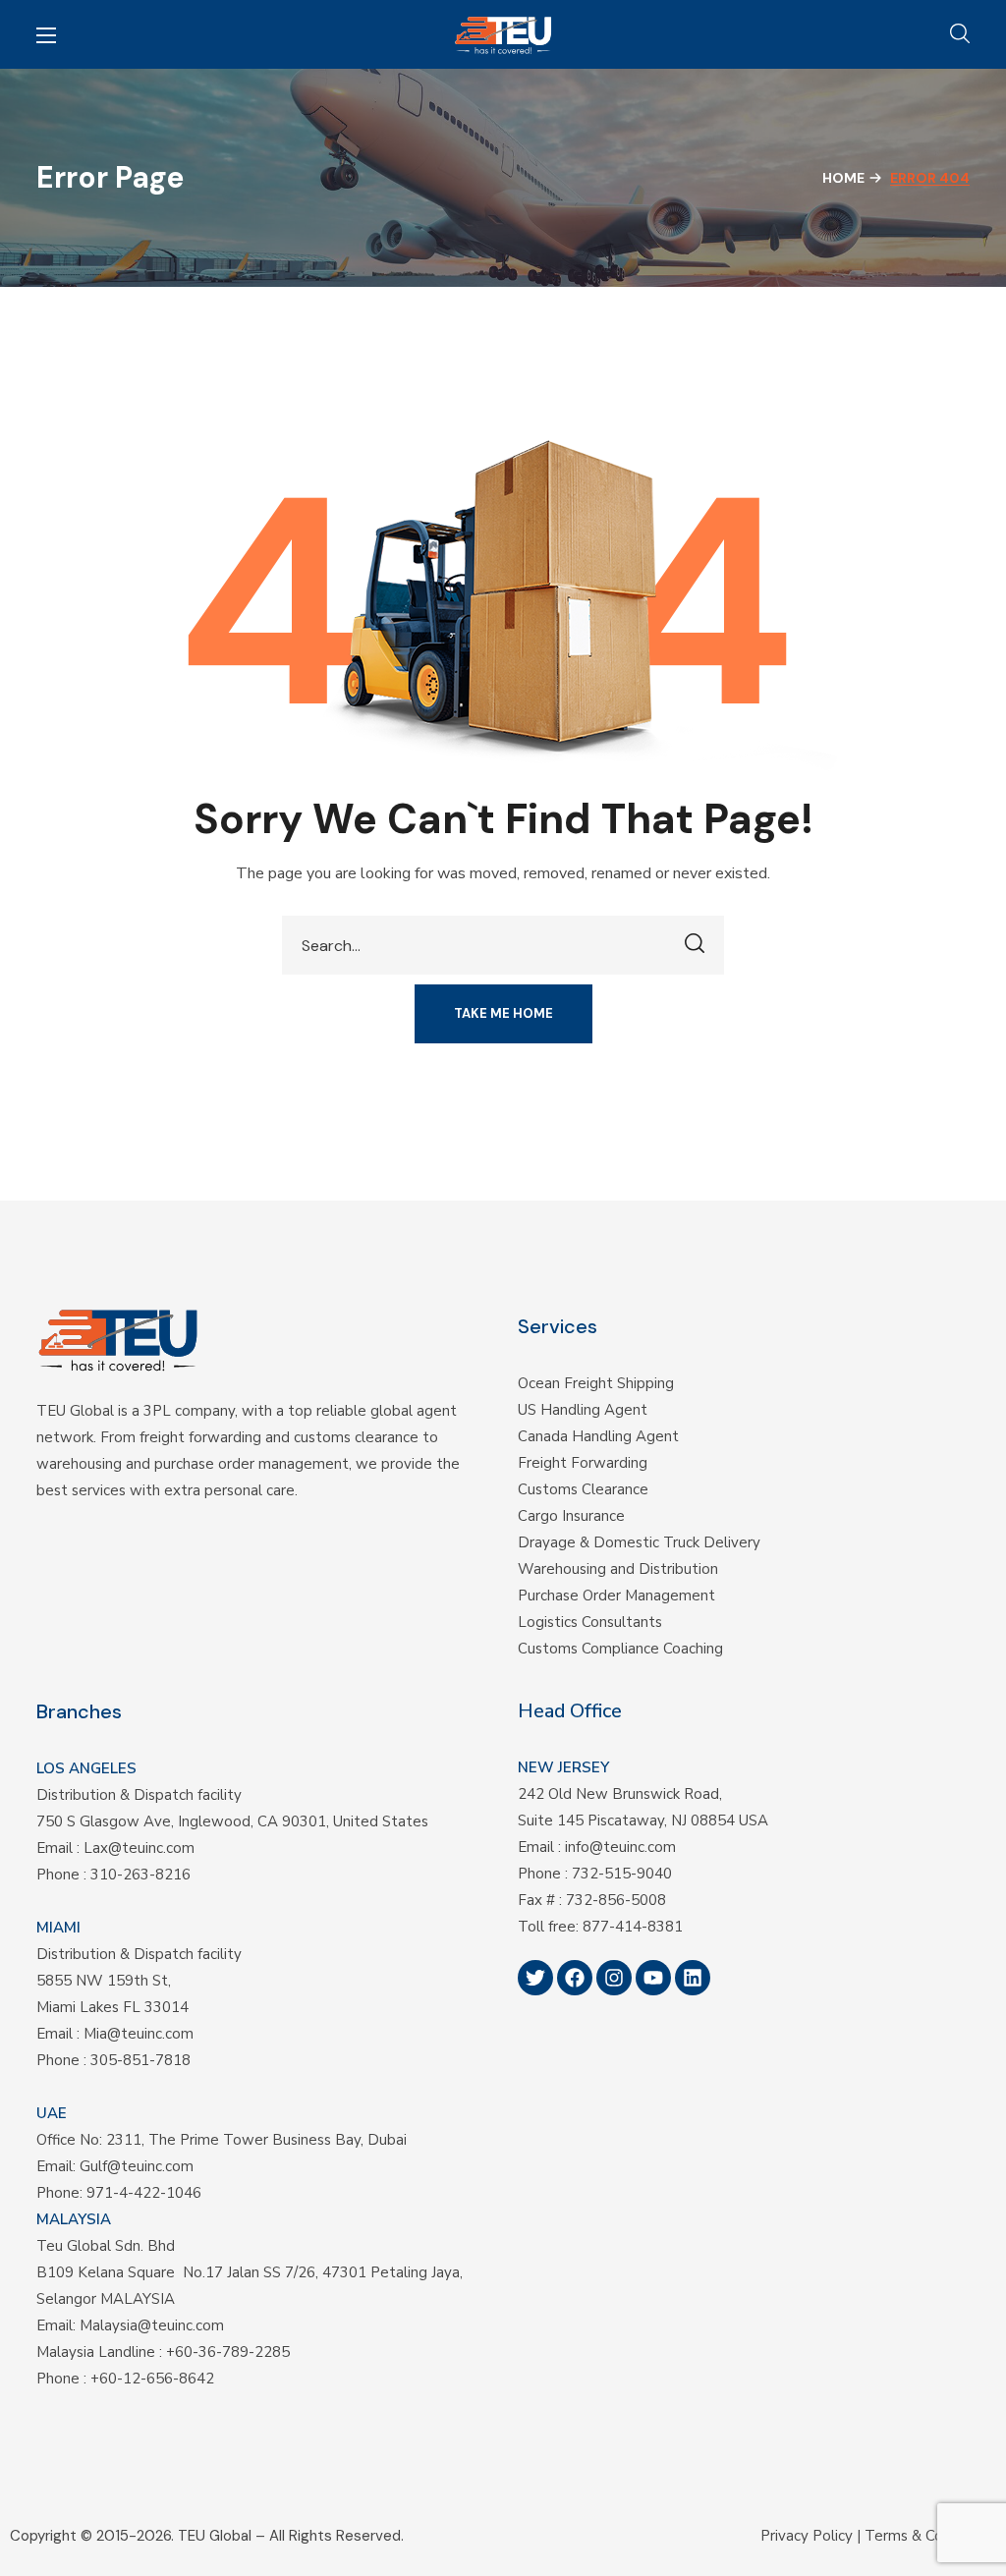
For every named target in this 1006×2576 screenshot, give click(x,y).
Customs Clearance (583, 1489)
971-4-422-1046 (144, 2193)
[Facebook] (575, 1978)
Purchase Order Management (616, 1596)
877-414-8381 (633, 1927)
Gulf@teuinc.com (137, 2166)
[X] (535, 1978)
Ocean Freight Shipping (596, 1383)
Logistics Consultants (590, 1622)
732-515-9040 (622, 1874)
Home (843, 178)
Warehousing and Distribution (618, 1569)
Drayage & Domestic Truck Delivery (639, 1542)
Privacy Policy (807, 2536)
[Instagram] (614, 1978)
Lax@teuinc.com (139, 1848)
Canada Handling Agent (598, 1436)
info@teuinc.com (620, 1847)
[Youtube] (653, 1978)
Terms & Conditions (930, 2536)
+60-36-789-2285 (228, 2352)
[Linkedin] (693, 1978)
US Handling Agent (583, 1410)
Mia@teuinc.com (139, 2034)
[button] (960, 34)
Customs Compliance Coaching (620, 1649)
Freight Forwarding (583, 1463)
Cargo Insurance (571, 1516)
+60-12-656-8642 (152, 2379)
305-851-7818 (140, 2060)
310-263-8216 (140, 1875)
